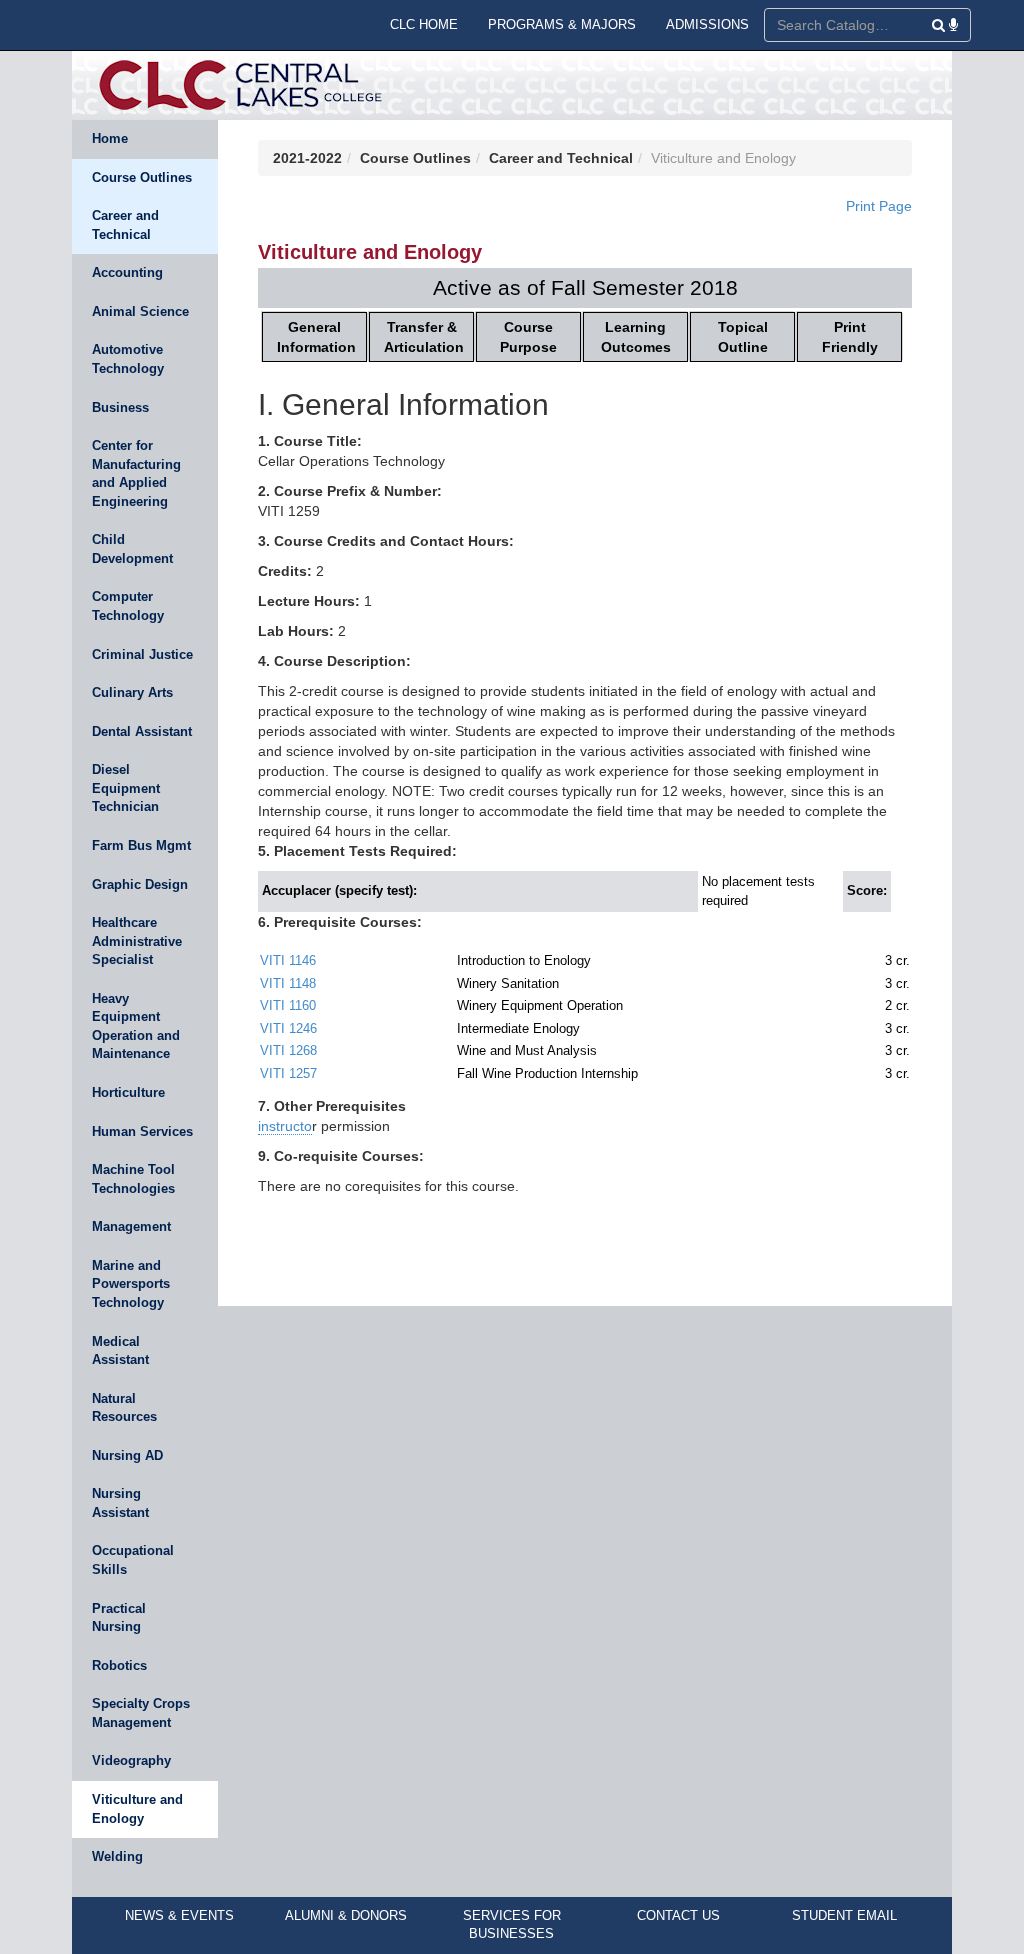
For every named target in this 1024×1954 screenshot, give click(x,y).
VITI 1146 (288, 960)
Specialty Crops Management (141, 1713)
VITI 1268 (288, 1050)
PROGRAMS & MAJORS (562, 24)
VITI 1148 (288, 983)
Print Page (879, 206)
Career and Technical (125, 225)
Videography (131, 1760)
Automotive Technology (128, 359)
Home (110, 138)
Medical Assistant (120, 1351)
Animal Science (140, 311)
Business (120, 407)
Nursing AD (127, 1455)
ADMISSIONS (707, 24)
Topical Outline (743, 337)
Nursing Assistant (120, 1503)
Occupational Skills (133, 1560)
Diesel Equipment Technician (126, 788)
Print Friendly (850, 337)
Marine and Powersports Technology (131, 1284)
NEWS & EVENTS (179, 1915)
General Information (316, 337)
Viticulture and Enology (137, 1809)
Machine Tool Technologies (133, 1179)
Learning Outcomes (636, 337)
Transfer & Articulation (424, 337)
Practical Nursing (119, 1618)
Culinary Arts (132, 692)
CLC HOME (424, 24)
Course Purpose (528, 337)
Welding (117, 1856)
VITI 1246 (288, 1028)
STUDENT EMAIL (844, 1915)
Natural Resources (124, 1408)
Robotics (119, 1665)
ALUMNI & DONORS (346, 1915)
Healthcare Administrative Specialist (137, 941)
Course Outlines (142, 177)
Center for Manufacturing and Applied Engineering (136, 473)
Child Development (132, 549)
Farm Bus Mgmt (141, 845)
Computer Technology (128, 606)
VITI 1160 (288, 1005)
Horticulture (128, 1092)
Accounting (127, 272)
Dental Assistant (142, 731)
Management (131, 1226)
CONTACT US (678, 1915)
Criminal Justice (142, 654)
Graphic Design (140, 884)
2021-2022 (307, 158)
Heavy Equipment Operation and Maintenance (136, 1026)
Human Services (142, 1131)
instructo (285, 1126)
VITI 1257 (288, 1073)
